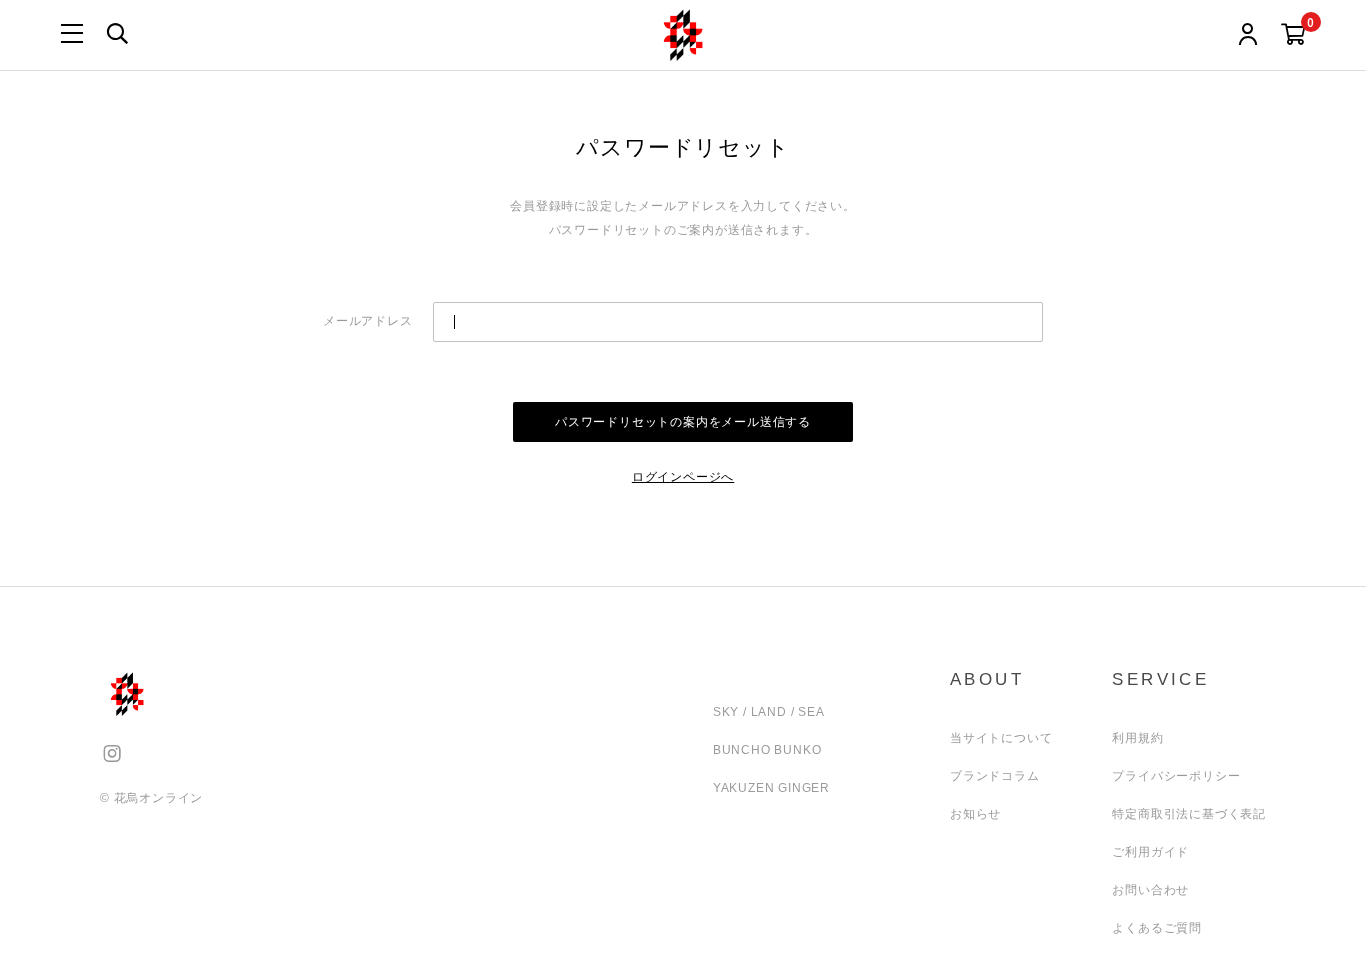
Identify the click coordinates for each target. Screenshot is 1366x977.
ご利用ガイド (1150, 852)
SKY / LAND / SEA (769, 712)
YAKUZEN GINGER (771, 788)
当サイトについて (1001, 738)
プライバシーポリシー (1176, 776)
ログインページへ (683, 477)
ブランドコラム (995, 776)
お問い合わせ (1150, 890)
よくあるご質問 (1157, 928)
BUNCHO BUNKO (767, 750)
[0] (1293, 35)
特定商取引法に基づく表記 (1189, 814)
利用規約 (1137, 738)
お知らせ (975, 814)
